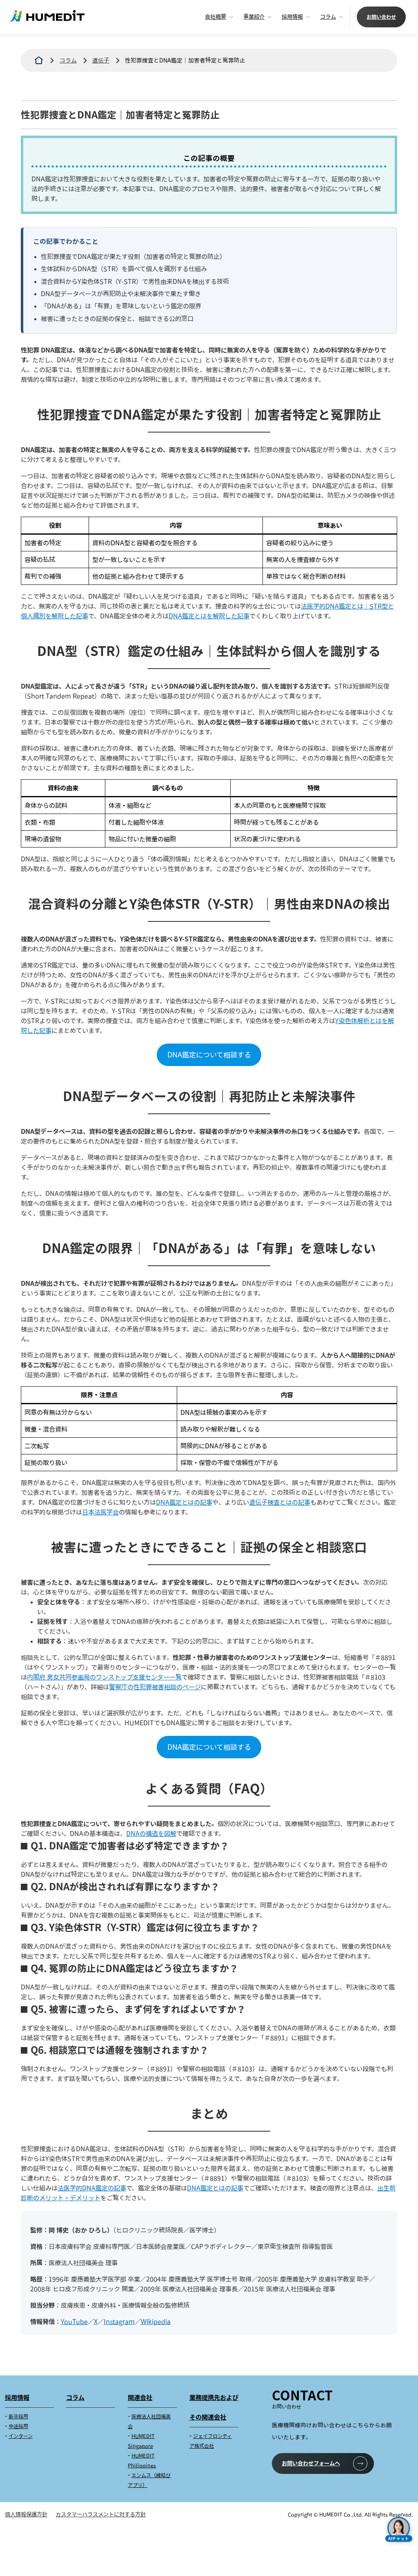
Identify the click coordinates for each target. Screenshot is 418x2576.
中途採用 (18, 2426)
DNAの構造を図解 (151, 1833)
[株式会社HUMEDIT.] (39, 60)
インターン (21, 2436)
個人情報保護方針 (26, 2514)
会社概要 (216, 17)
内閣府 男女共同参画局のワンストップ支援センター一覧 (104, 1677)
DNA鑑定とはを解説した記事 (209, 616)
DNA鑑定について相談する (209, 1055)
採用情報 (292, 17)
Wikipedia (156, 2322)
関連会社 (140, 2398)
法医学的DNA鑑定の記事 (92, 2188)
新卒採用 (18, 2417)
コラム (328, 17)
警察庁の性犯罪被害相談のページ (155, 1687)
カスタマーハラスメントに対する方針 (101, 2514)
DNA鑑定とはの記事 (184, 1502)
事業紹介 (254, 17)
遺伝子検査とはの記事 (280, 1502)
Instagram (119, 2322)
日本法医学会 (100, 1512)
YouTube (74, 2322)
